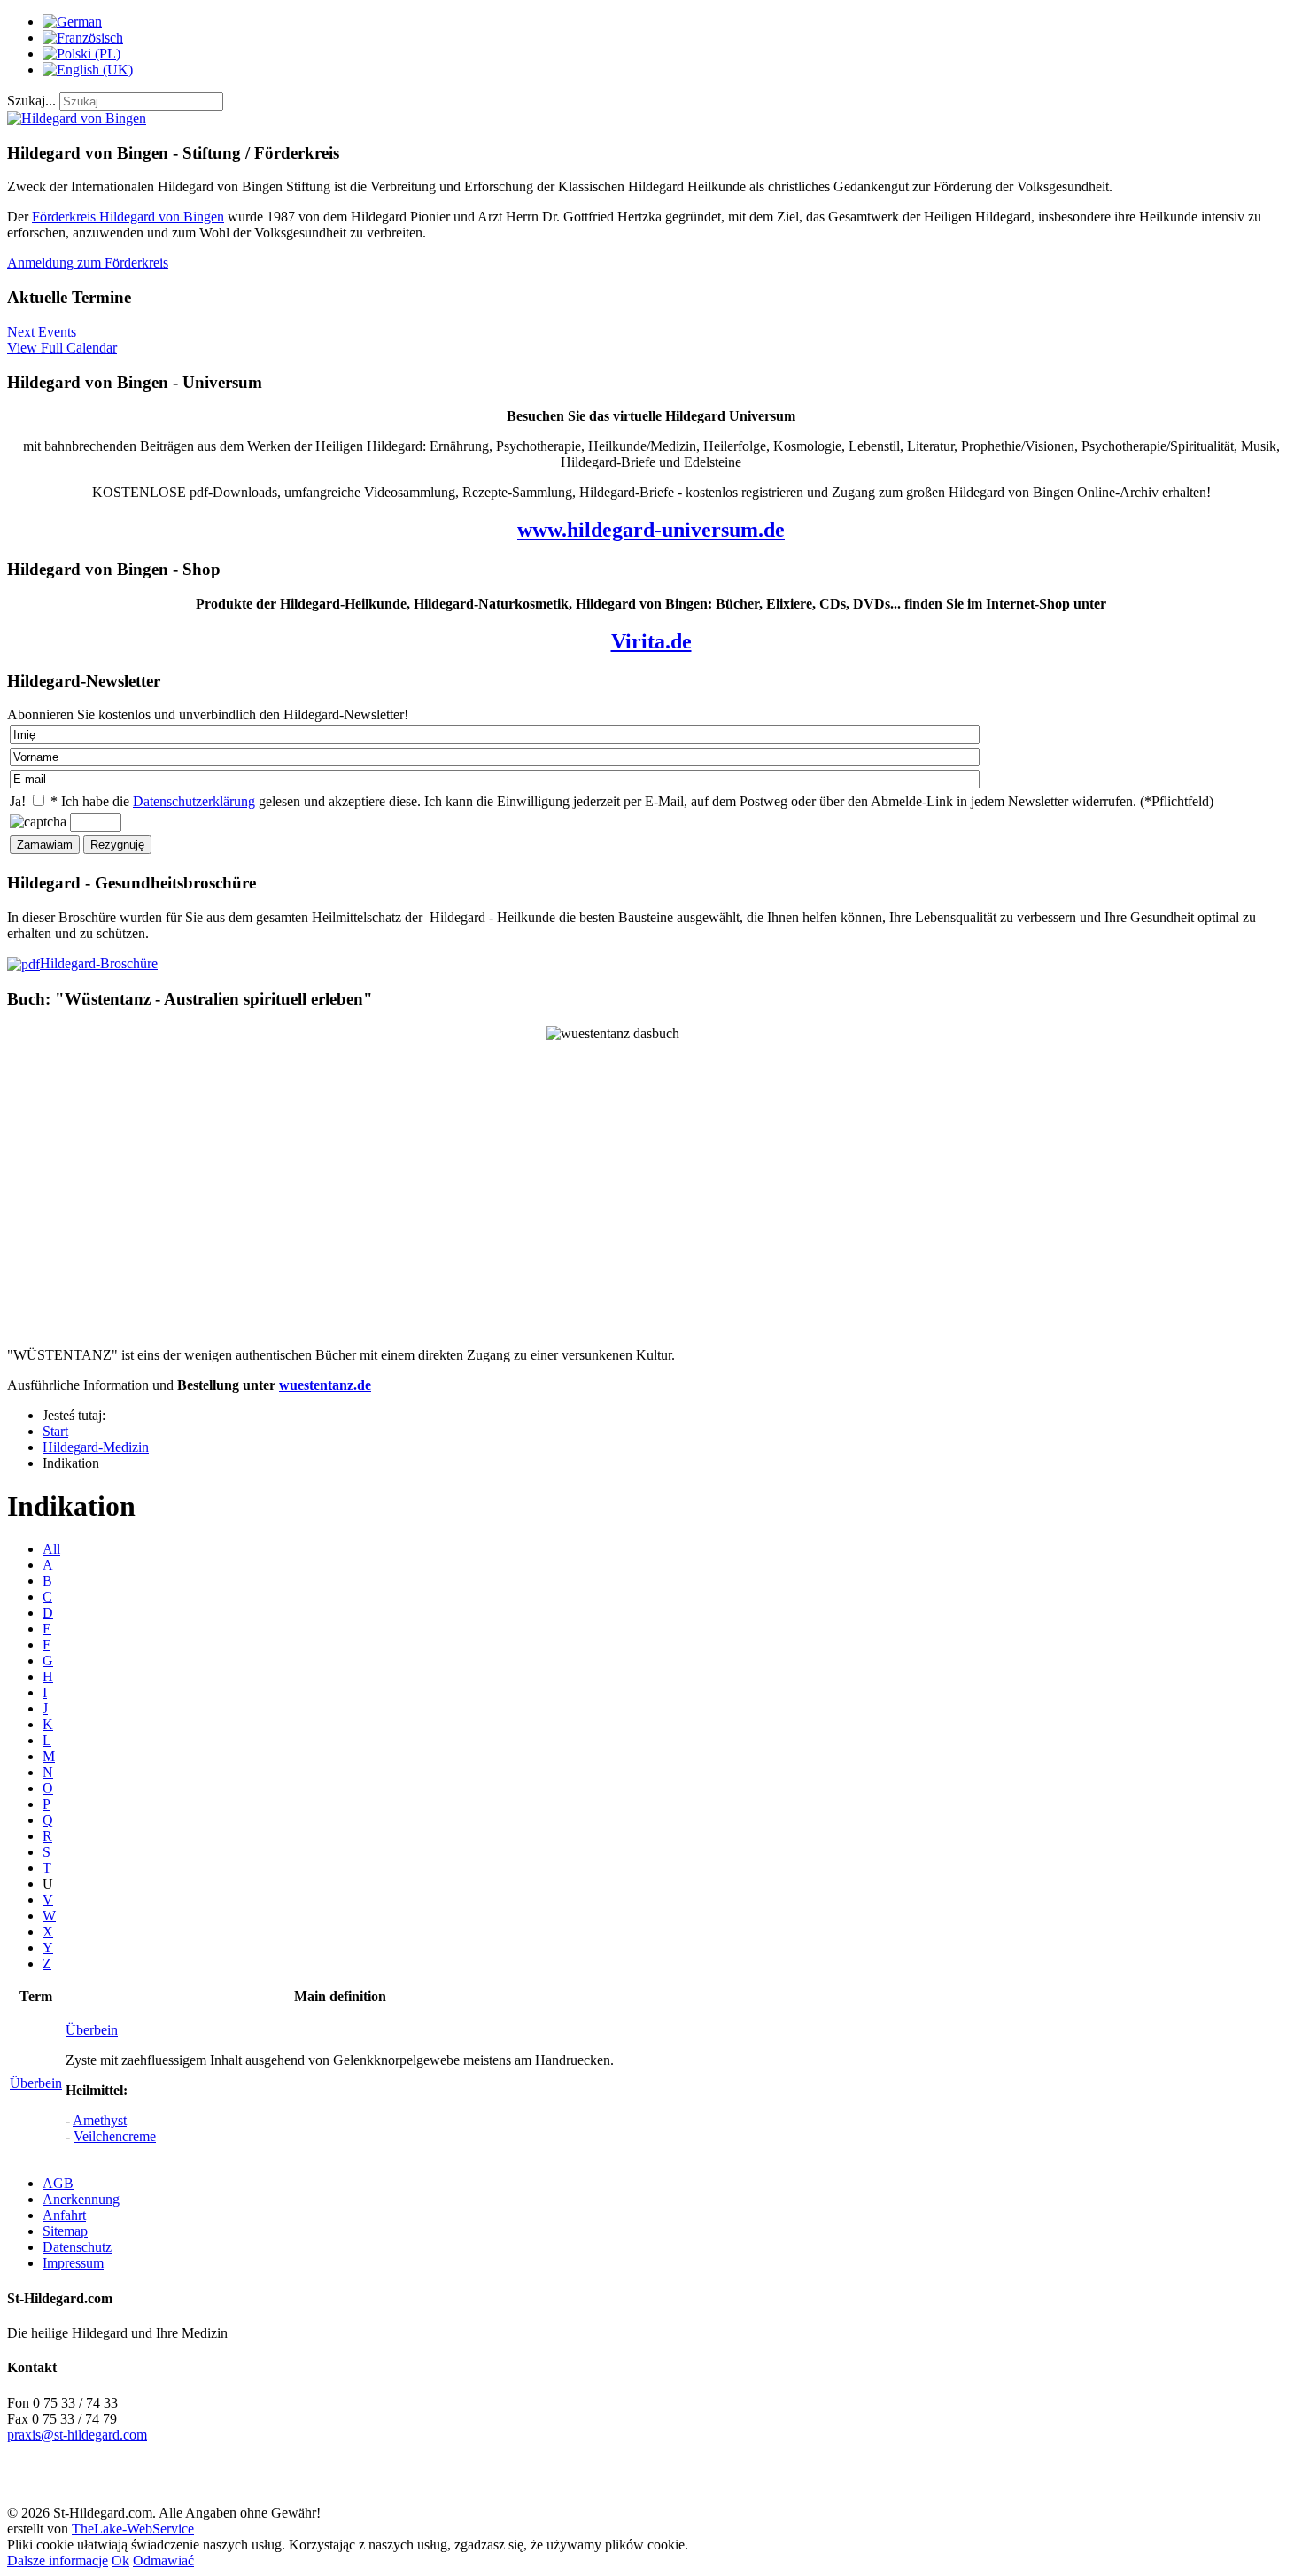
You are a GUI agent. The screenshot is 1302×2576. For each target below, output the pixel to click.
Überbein (36, 2083)
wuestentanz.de (325, 1385)
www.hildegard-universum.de (651, 530)
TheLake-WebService (133, 2529)
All (51, 1549)
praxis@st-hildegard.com (77, 2435)
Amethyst (100, 2120)
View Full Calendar (62, 348)
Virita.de (651, 641)
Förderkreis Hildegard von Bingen (128, 217)
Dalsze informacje (58, 2560)
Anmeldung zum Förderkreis (88, 263)
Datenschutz (77, 2247)
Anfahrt (64, 2215)
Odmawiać (163, 2560)
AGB (58, 2183)
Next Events (42, 332)
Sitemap (65, 2231)
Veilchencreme (115, 2136)
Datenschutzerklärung (194, 801)
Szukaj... (31, 101)
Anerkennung (81, 2199)
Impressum (73, 2263)
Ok (120, 2560)
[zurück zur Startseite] (77, 118)
